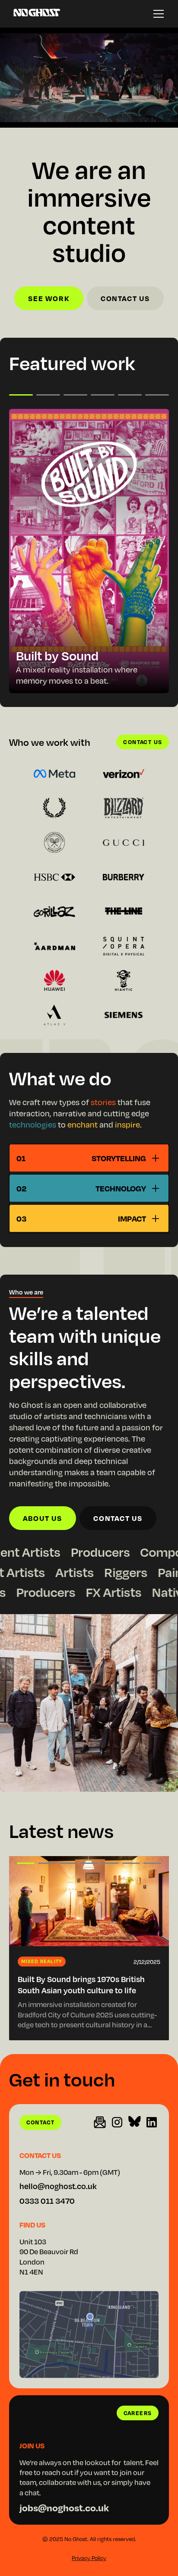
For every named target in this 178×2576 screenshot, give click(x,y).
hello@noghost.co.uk (58, 2186)
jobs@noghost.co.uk (64, 2507)
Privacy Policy (89, 2558)
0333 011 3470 (47, 2201)
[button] (159, 14)
